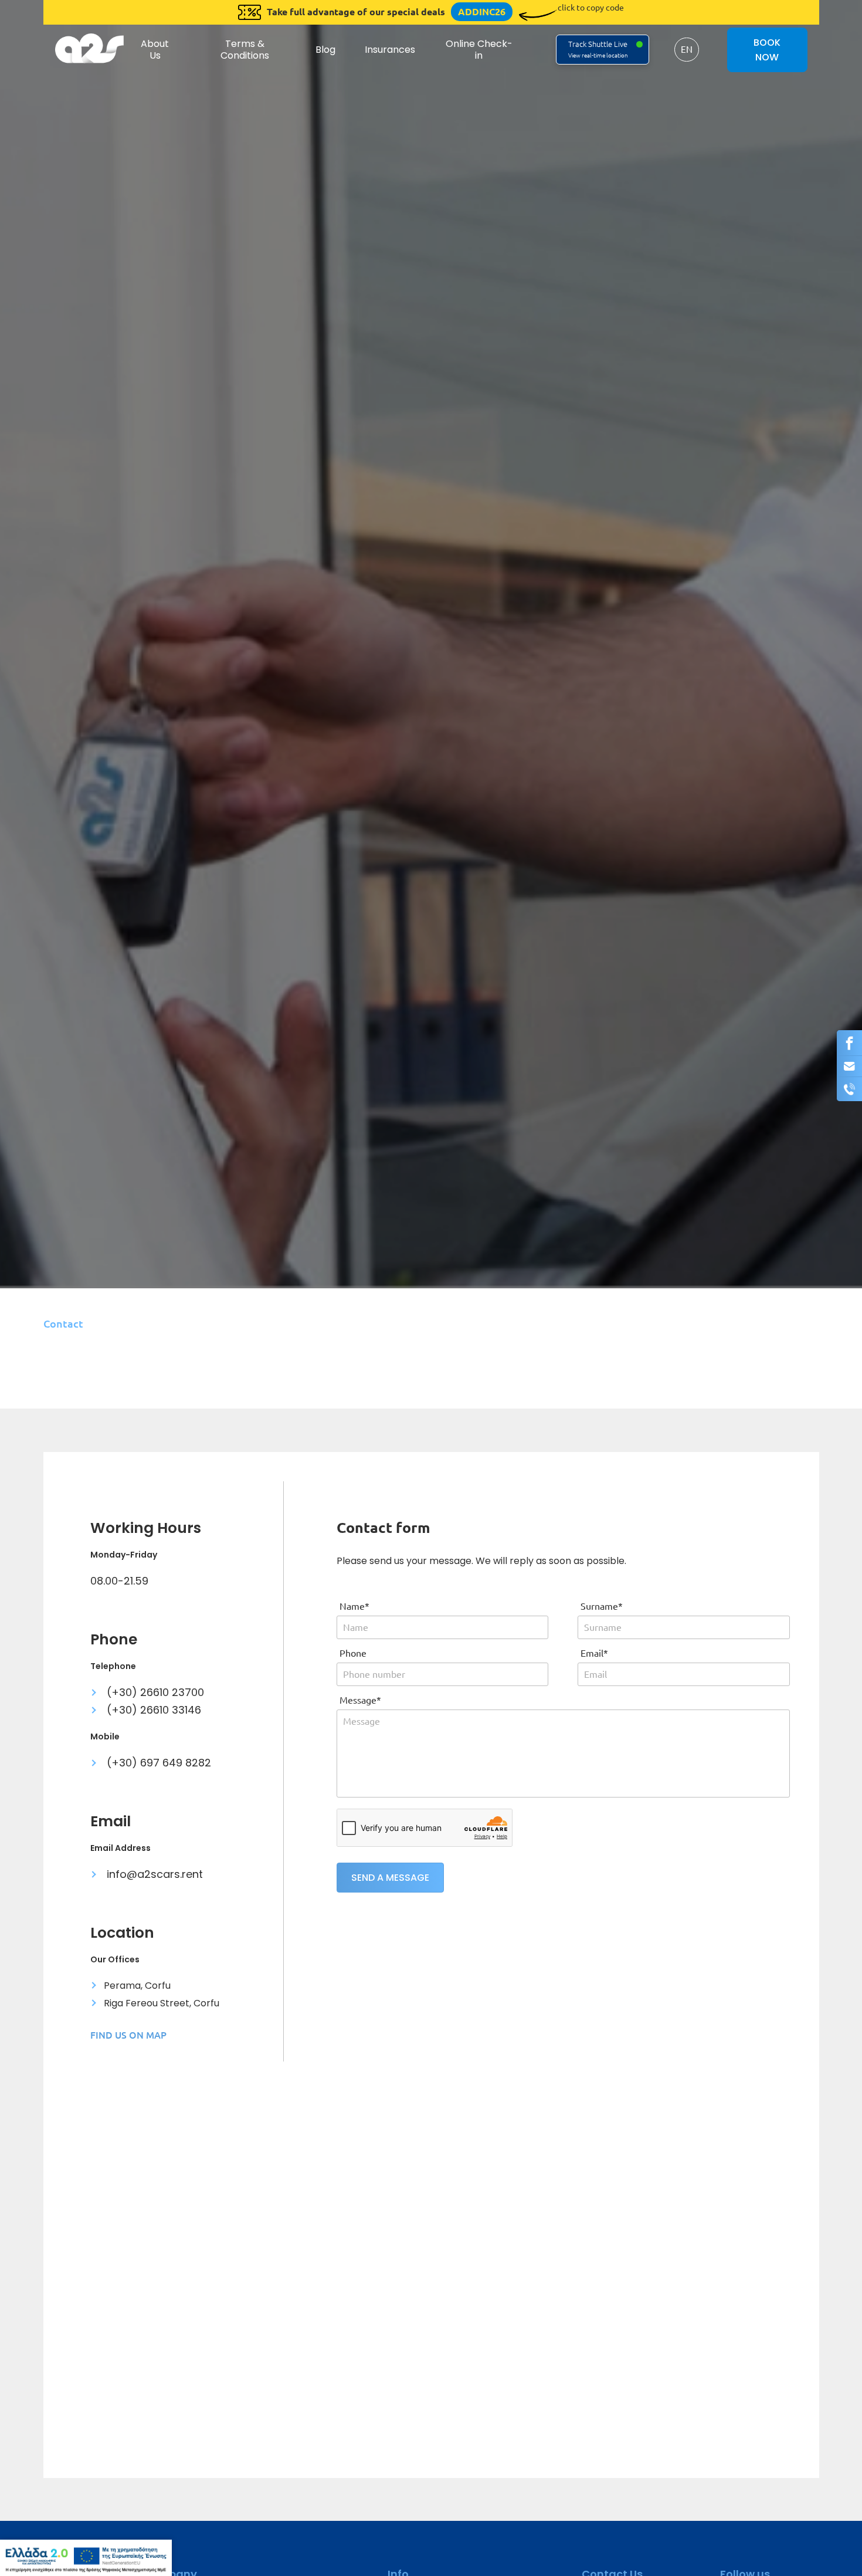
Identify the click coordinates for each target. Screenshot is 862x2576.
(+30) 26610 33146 (152, 1710)
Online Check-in (479, 49)
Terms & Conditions (245, 49)
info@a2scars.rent (153, 1874)
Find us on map (128, 2035)
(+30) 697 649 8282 (157, 1763)
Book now (767, 50)
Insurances (390, 50)
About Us (155, 49)
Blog (325, 50)
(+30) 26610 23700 (154, 1692)
